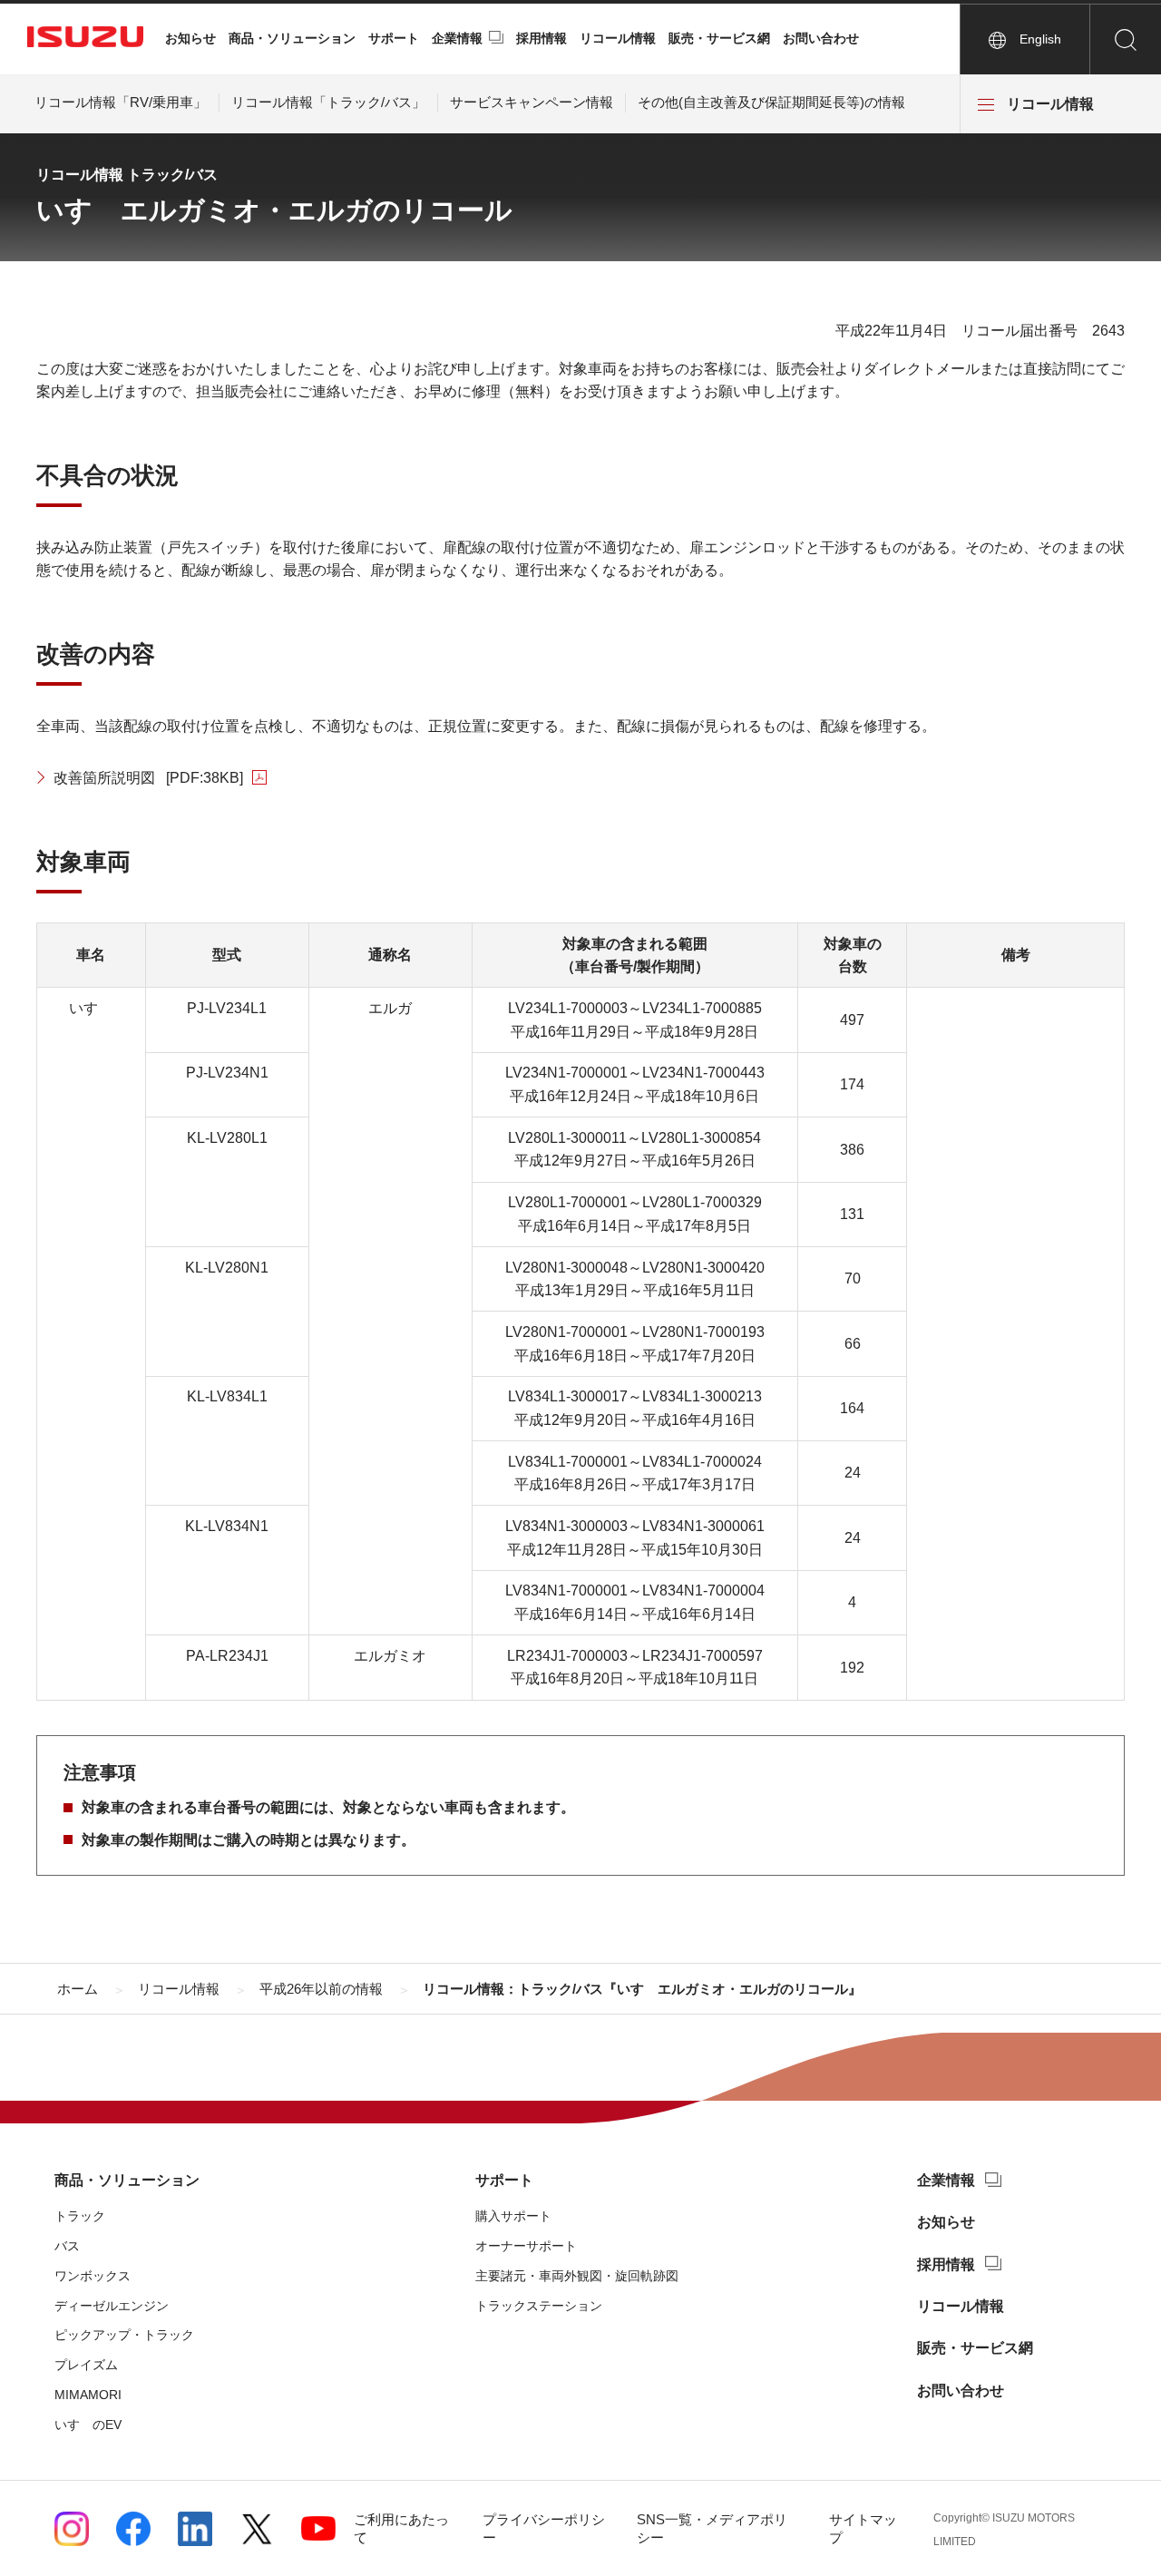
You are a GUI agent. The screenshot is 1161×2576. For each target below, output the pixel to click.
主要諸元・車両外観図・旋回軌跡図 (577, 2276)
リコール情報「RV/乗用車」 (121, 102)
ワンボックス (93, 2276)
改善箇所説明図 (148, 778)
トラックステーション (539, 2306)
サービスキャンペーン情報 (532, 102)
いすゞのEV (88, 2425)
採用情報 (541, 38)
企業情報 (457, 38)
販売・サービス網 (719, 38)
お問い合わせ (821, 38)
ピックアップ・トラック (124, 2335)
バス (67, 2246)
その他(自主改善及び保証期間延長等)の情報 (771, 102)
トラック (80, 2216)
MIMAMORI (88, 2395)
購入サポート (513, 2216)
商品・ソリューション (292, 38)
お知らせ (190, 38)
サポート (394, 38)
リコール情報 (618, 38)
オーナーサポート (526, 2246)
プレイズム (86, 2365)
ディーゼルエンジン (112, 2306)
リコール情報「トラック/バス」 (328, 102)
